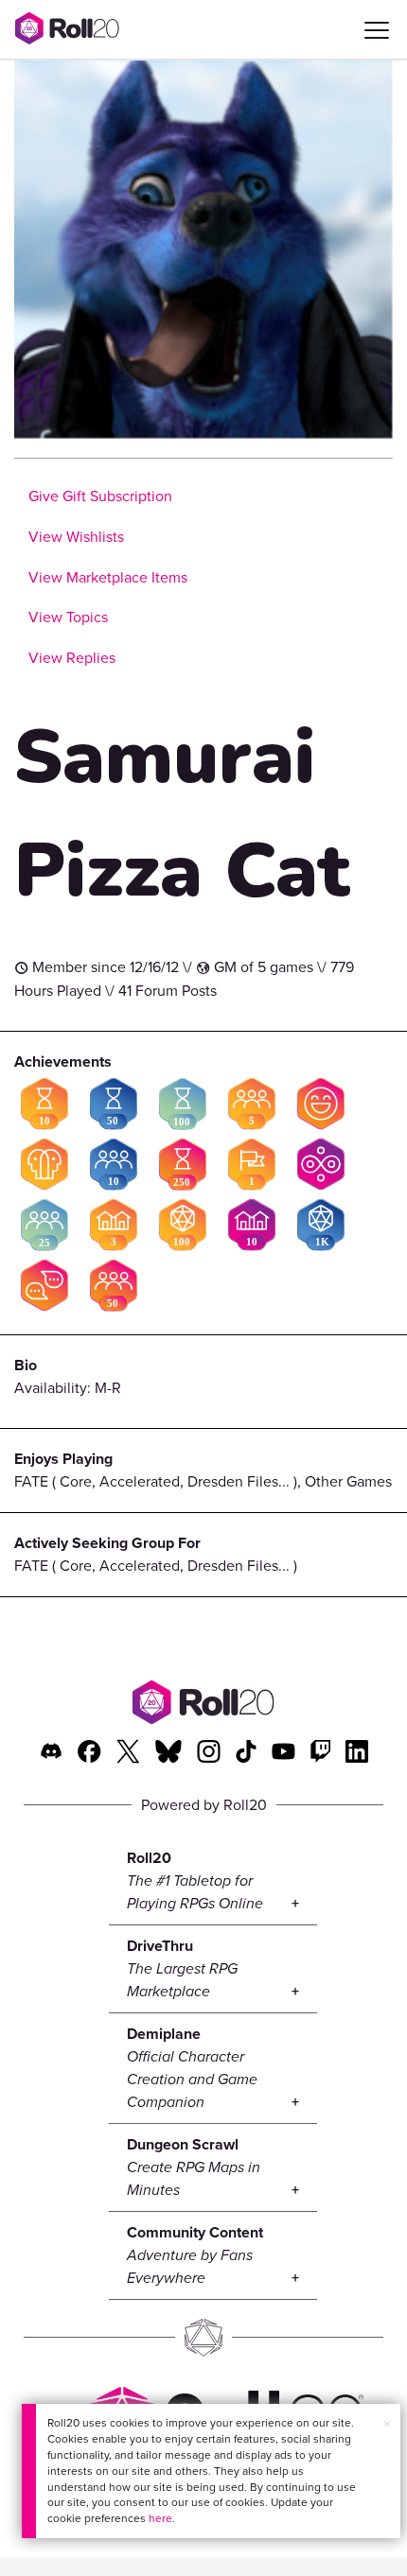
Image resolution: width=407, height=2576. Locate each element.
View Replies (72, 658)
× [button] (387, 2424)
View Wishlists (76, 537)
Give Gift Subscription (100, 496)
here (160, 2518)
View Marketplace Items (108, 577)
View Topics (68, 617)
